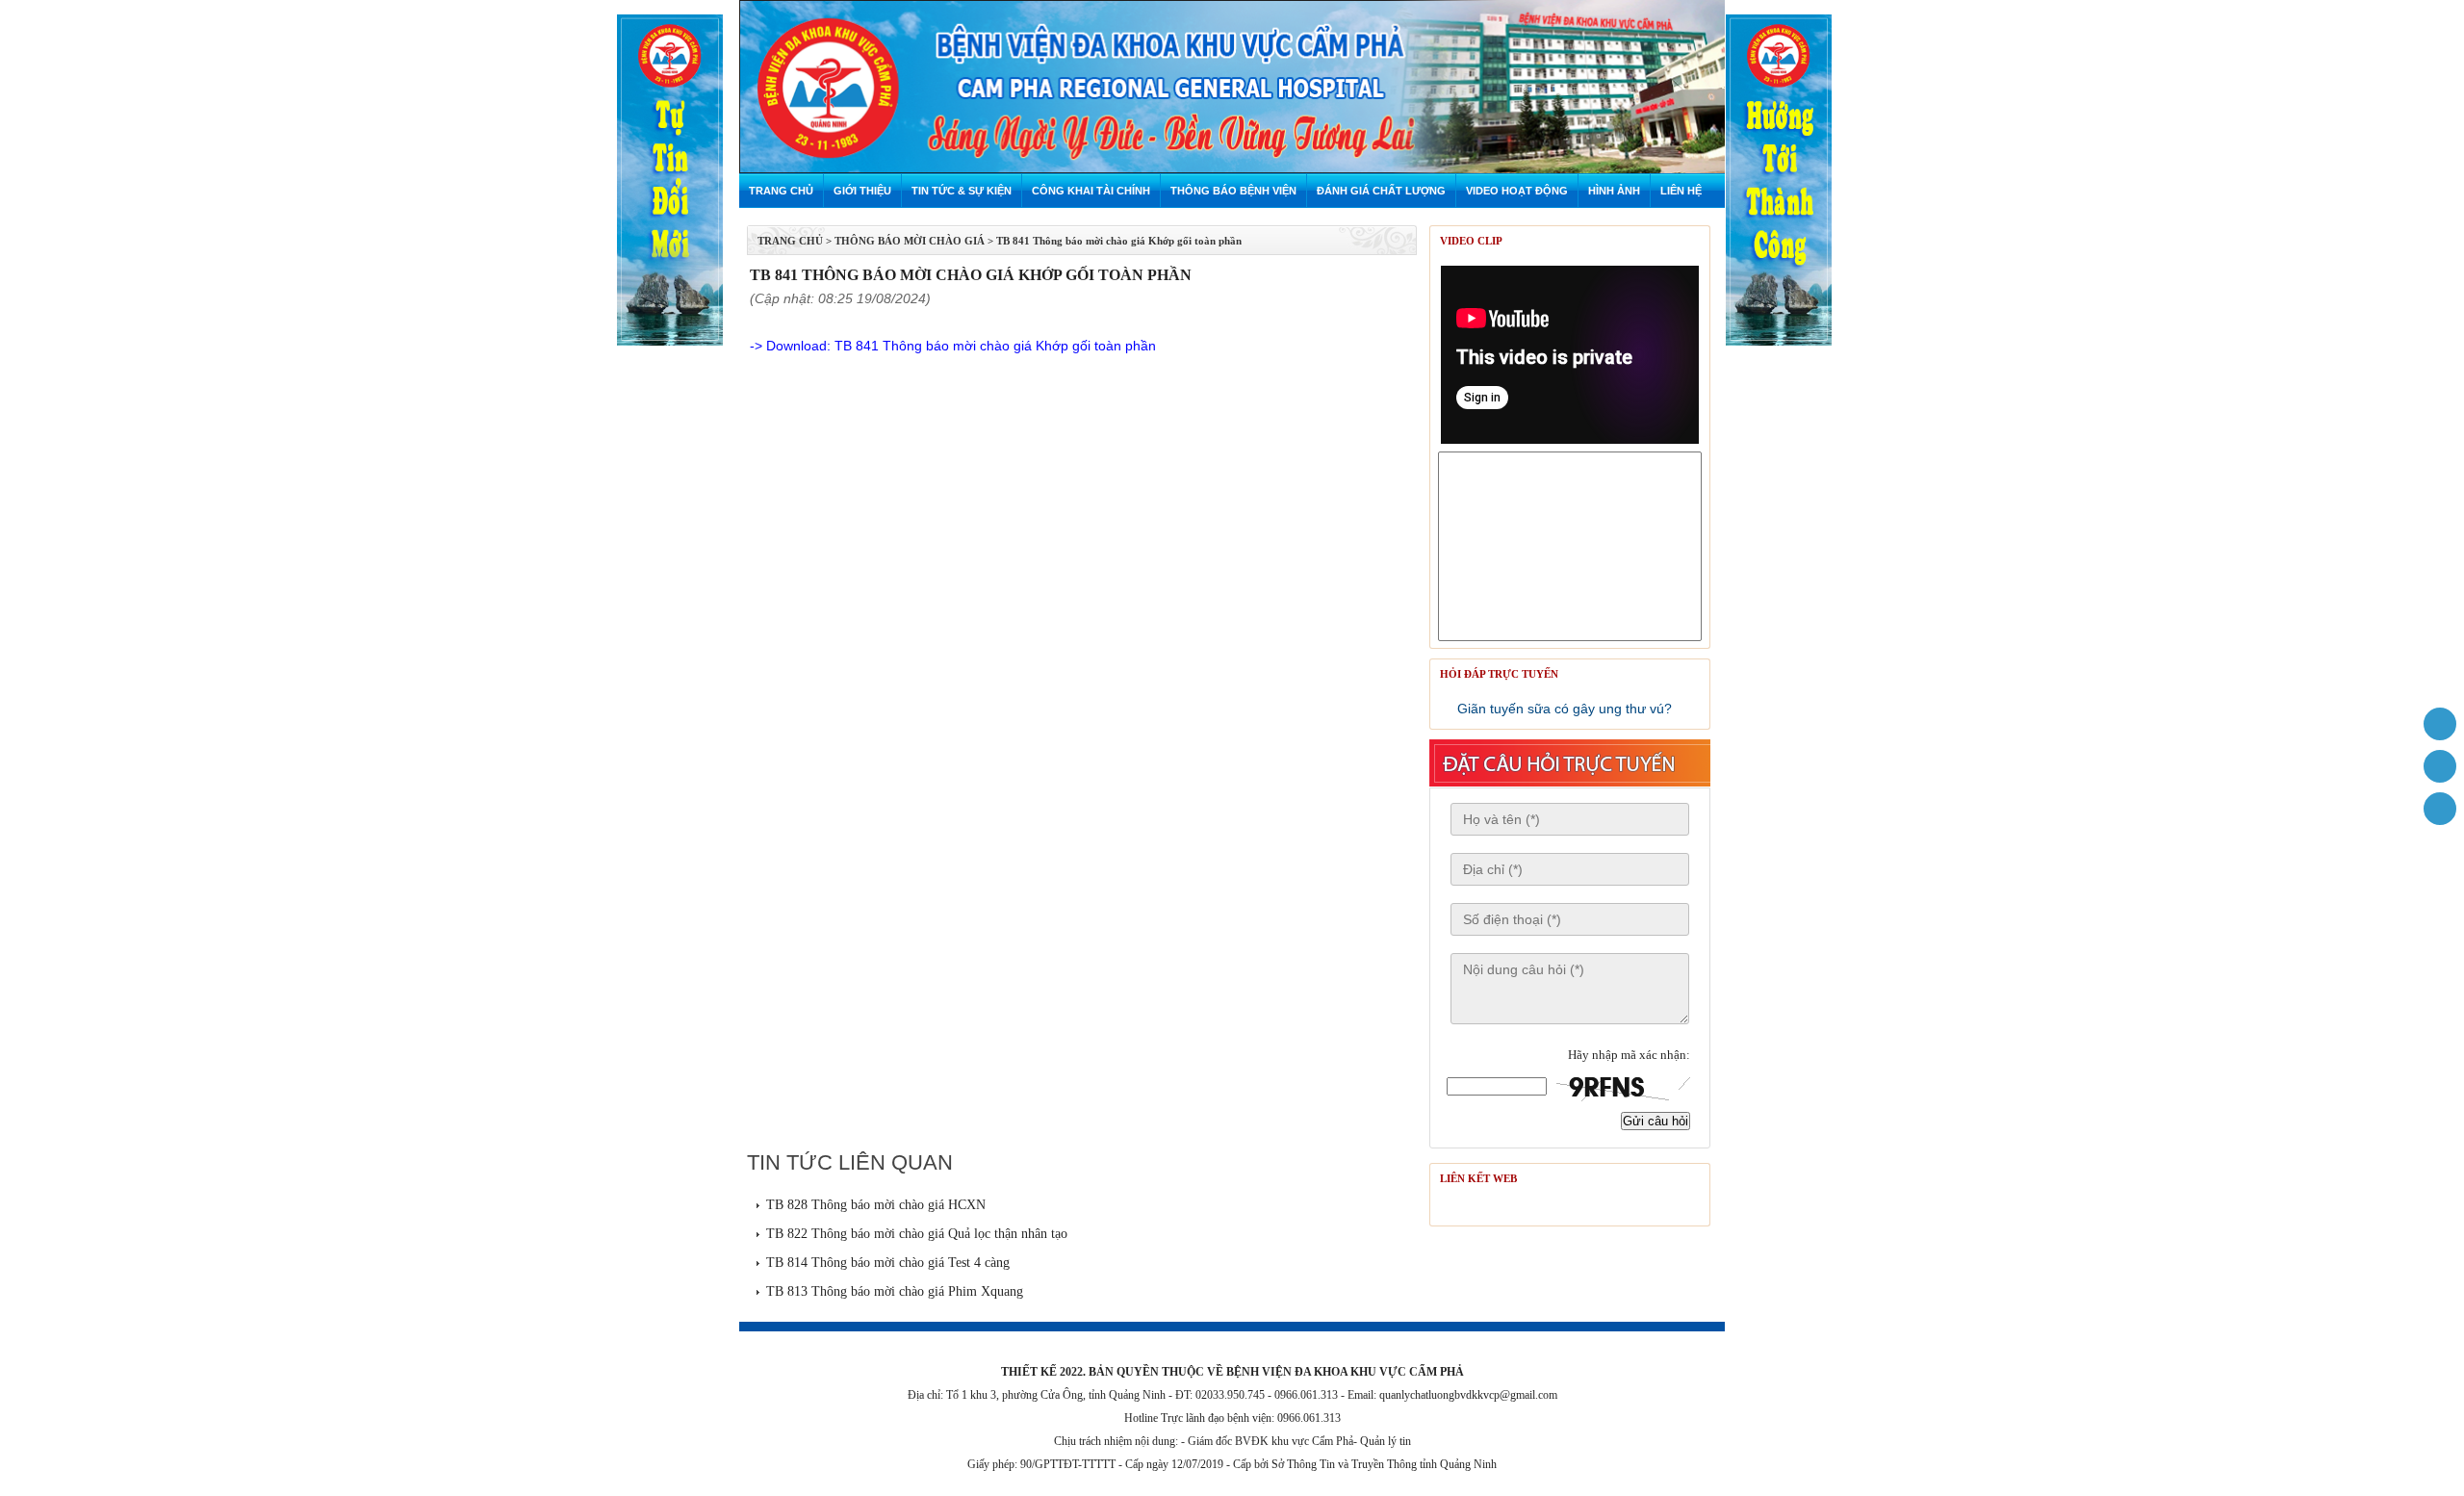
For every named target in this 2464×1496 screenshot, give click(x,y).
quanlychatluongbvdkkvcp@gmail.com (1468, 1395)
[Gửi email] (2440, 766)
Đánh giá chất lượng (1381, 191)
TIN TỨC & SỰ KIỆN (962, 191)
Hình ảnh (1614, 191)
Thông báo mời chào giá (910, 241)
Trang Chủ (781, 191)
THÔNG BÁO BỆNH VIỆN (1233, 191)
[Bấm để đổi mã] (1623, 1088)
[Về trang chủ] (2440, 724)
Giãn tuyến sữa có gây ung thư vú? (1565, 709)
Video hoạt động (1517, 191)
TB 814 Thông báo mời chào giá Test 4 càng (888, 1263)
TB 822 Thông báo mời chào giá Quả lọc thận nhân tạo (917, 1234)
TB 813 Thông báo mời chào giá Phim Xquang (895, 1291)
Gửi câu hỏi (1655, 1121)
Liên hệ (1681, 191)
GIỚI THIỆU (862, 191)
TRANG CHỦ (790, 241)
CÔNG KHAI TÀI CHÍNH (1091, 191)
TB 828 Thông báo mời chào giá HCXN (876, 1205)
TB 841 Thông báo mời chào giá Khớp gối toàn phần (1119, 241)
